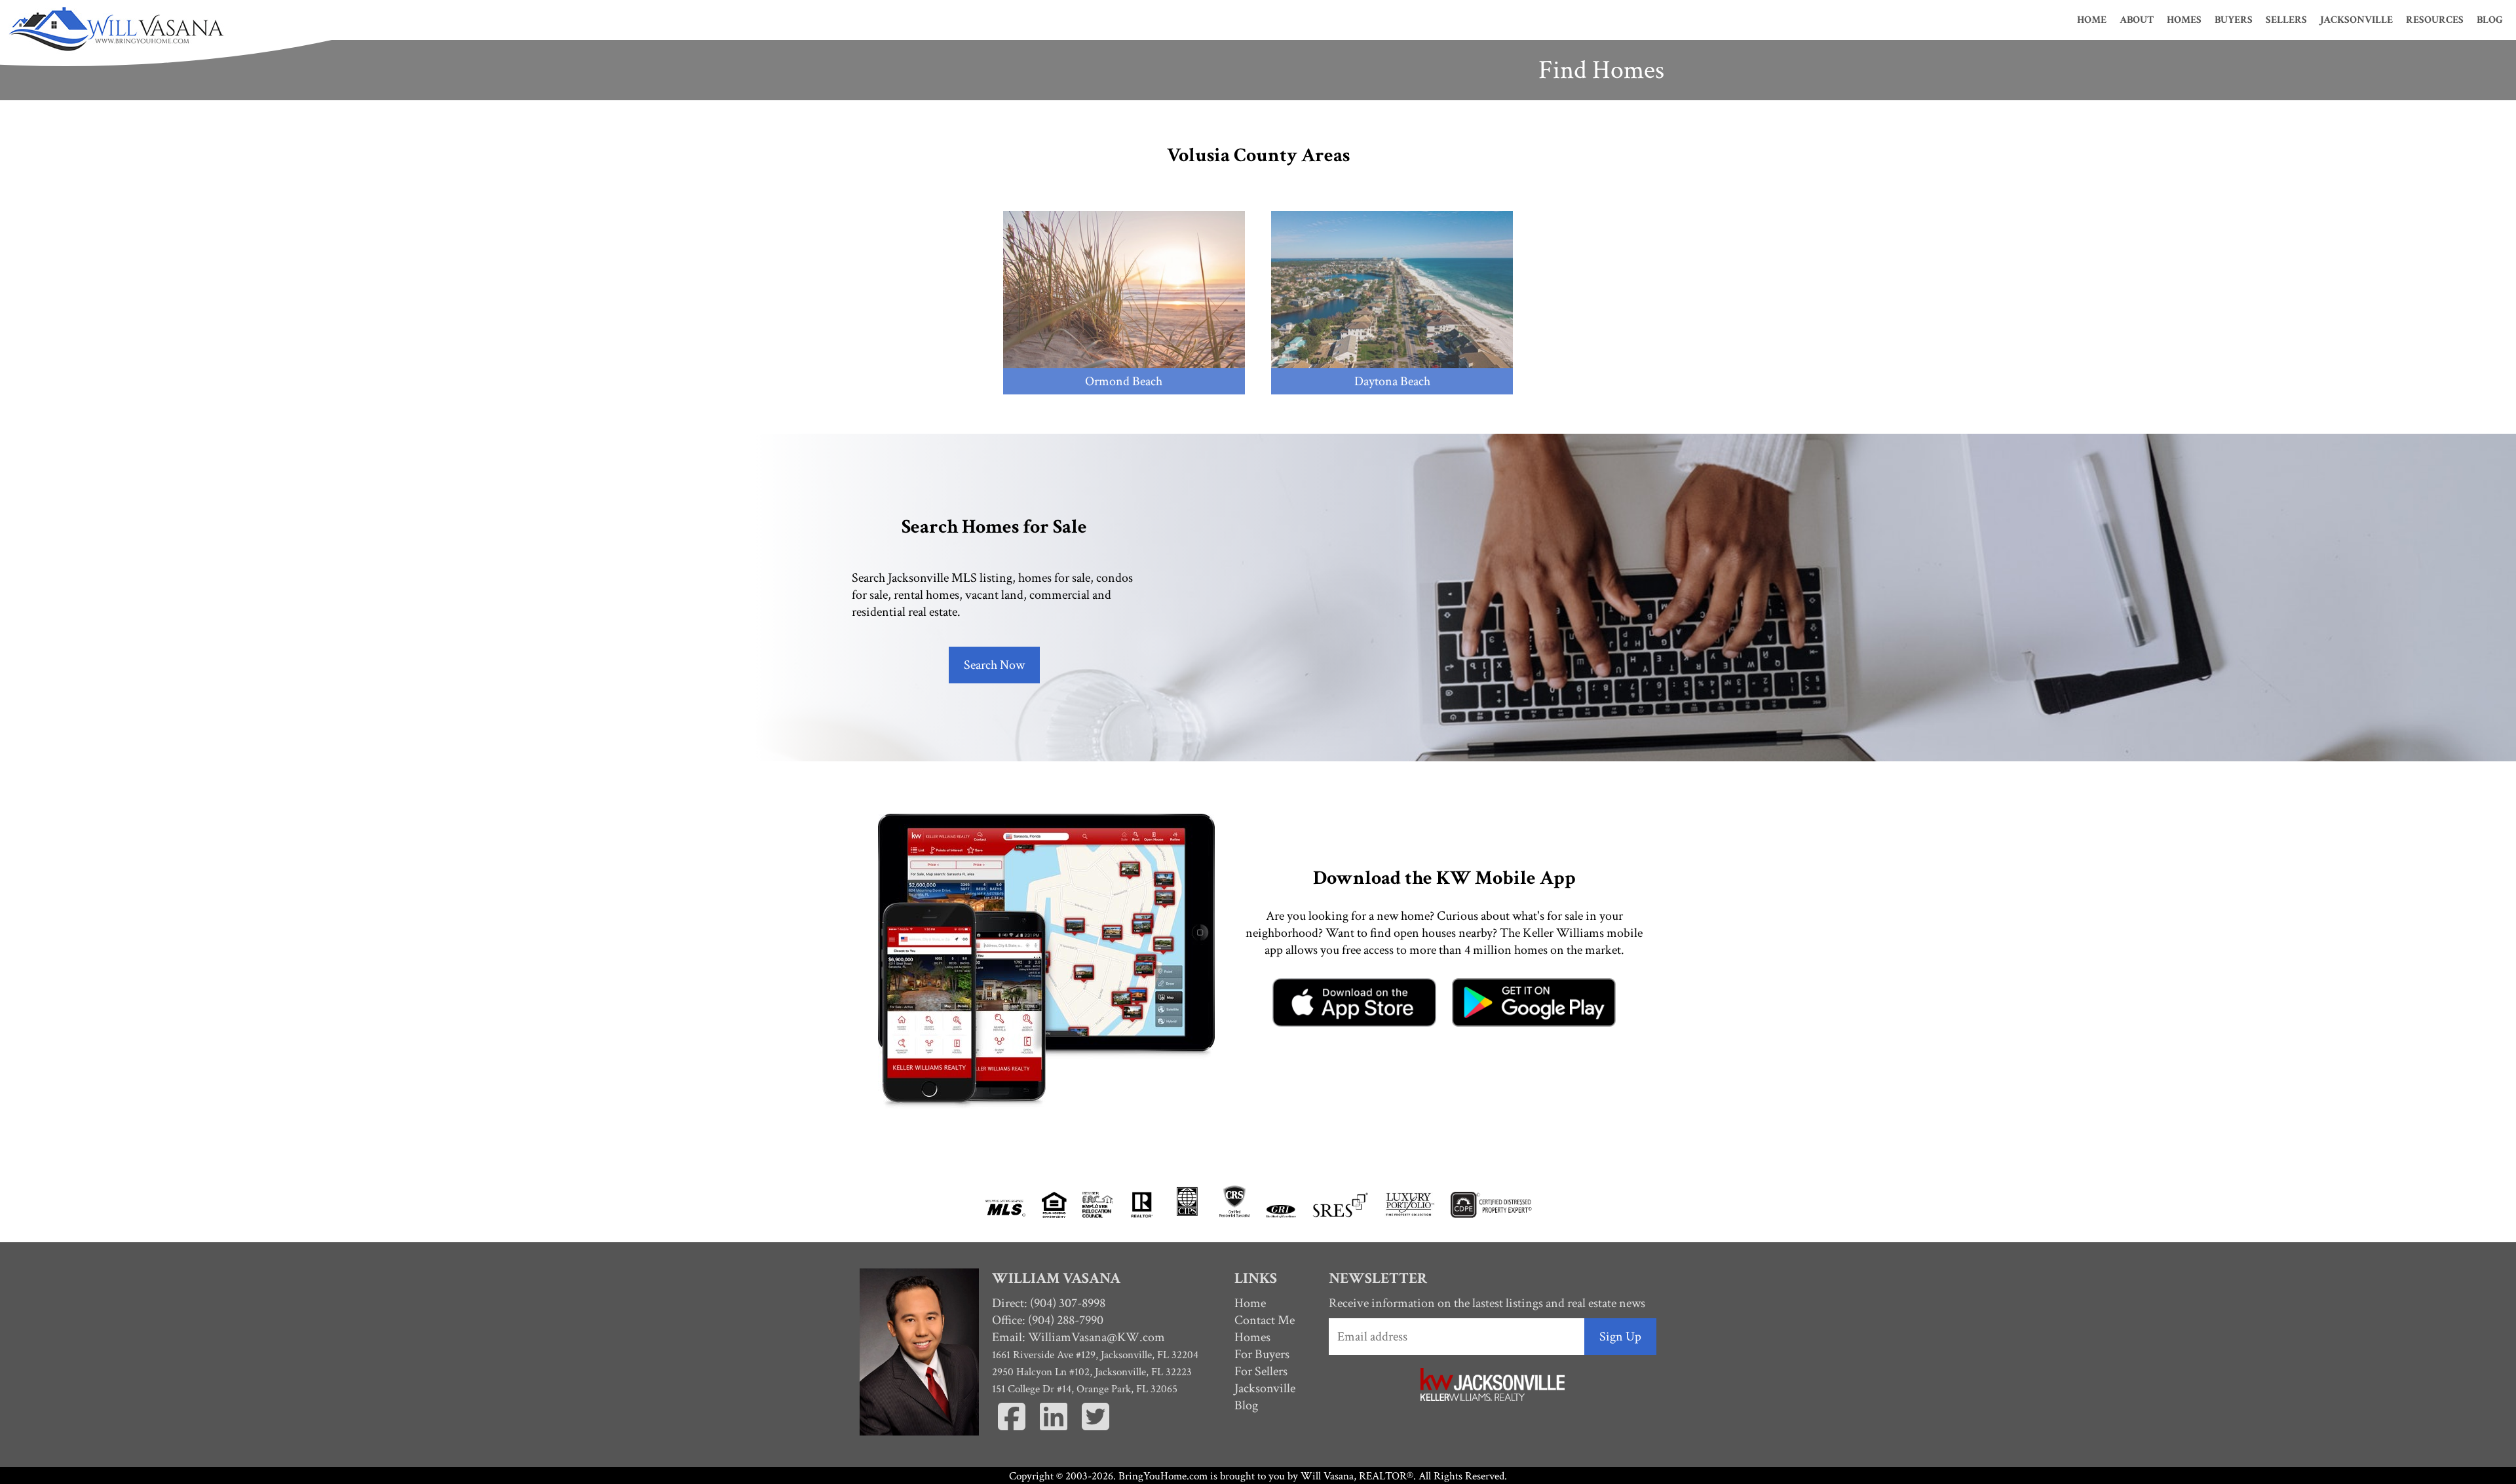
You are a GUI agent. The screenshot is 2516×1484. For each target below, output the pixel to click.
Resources (2435, 20)
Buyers (2234, 20)
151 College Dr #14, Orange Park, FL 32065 (1085, 1389)
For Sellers (1261, 1371)
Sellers (2286, 20)
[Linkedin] (1055, 1432)
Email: (1078, 1337)
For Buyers (1262, 1354)
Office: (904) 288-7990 (1048, 1320)
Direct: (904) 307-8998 (1049, 1303)
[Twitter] (1096, 1432)
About (2137, 20)
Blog (2490, 20)
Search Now (994, 665)
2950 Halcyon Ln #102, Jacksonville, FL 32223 (1092, 1372)
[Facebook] (1013, 1432)
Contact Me (1265, 1320)
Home (2092, 20)
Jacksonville (2356, 20)
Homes (2184, 20)
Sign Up (1620, 1337)
